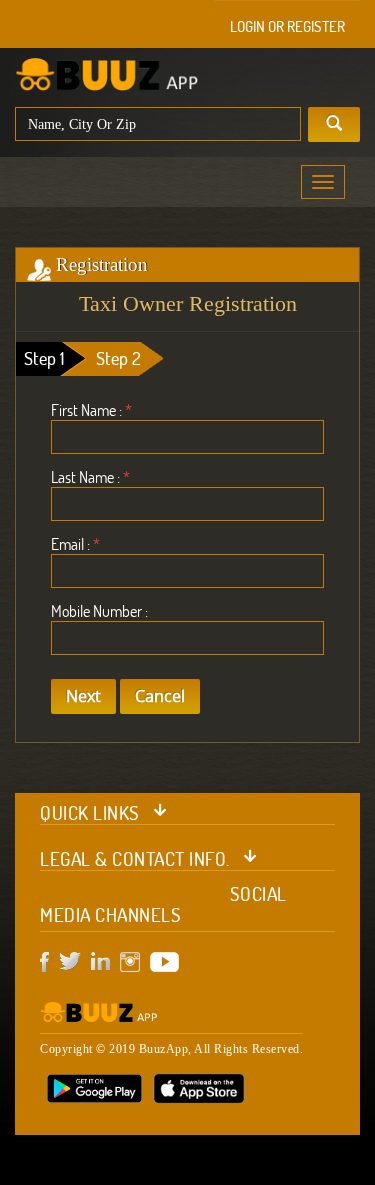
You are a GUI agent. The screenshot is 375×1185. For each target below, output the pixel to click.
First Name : (91, 410)
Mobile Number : (99, 611)
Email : (75, 544)
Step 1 (44, 358)
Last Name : (90, 477)
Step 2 (118, 358)
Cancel (160, 696)
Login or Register (287, 26)
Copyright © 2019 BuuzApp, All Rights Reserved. (171, 1049)
